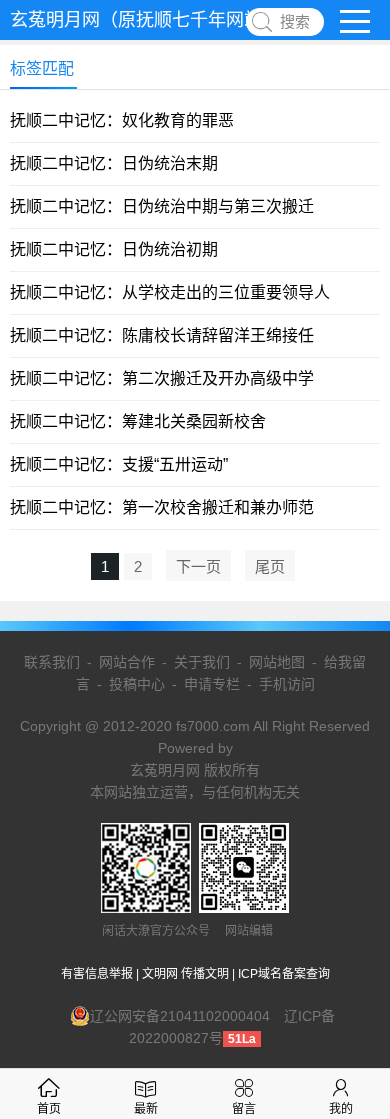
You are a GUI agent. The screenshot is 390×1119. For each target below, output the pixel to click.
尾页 (270, 566)
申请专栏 (212, 684)
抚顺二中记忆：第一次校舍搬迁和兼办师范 (162, 507)
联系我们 (52, 662)
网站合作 (127, 662)
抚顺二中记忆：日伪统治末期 (114, 163)
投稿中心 (137, 684)
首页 (49, 1109)
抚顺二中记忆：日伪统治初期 (114, 249)
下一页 (198, 566)
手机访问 (287, 684)
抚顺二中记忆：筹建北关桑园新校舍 (138, 421)
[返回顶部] (349, 986)
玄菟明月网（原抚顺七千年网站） (145, 20)
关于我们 (202, 662)
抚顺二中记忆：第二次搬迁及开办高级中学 (162, 378)
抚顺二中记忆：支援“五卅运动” (119, 464)
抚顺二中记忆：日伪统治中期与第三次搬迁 (162, 206)
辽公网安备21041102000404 (180, 1016)
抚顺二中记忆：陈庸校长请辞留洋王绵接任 (162, 335)
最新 (146, 1109)
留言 (244, 1109)
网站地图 (277, 662)
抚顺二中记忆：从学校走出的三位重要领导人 (170, 292)
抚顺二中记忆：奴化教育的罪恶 (122, 120)
